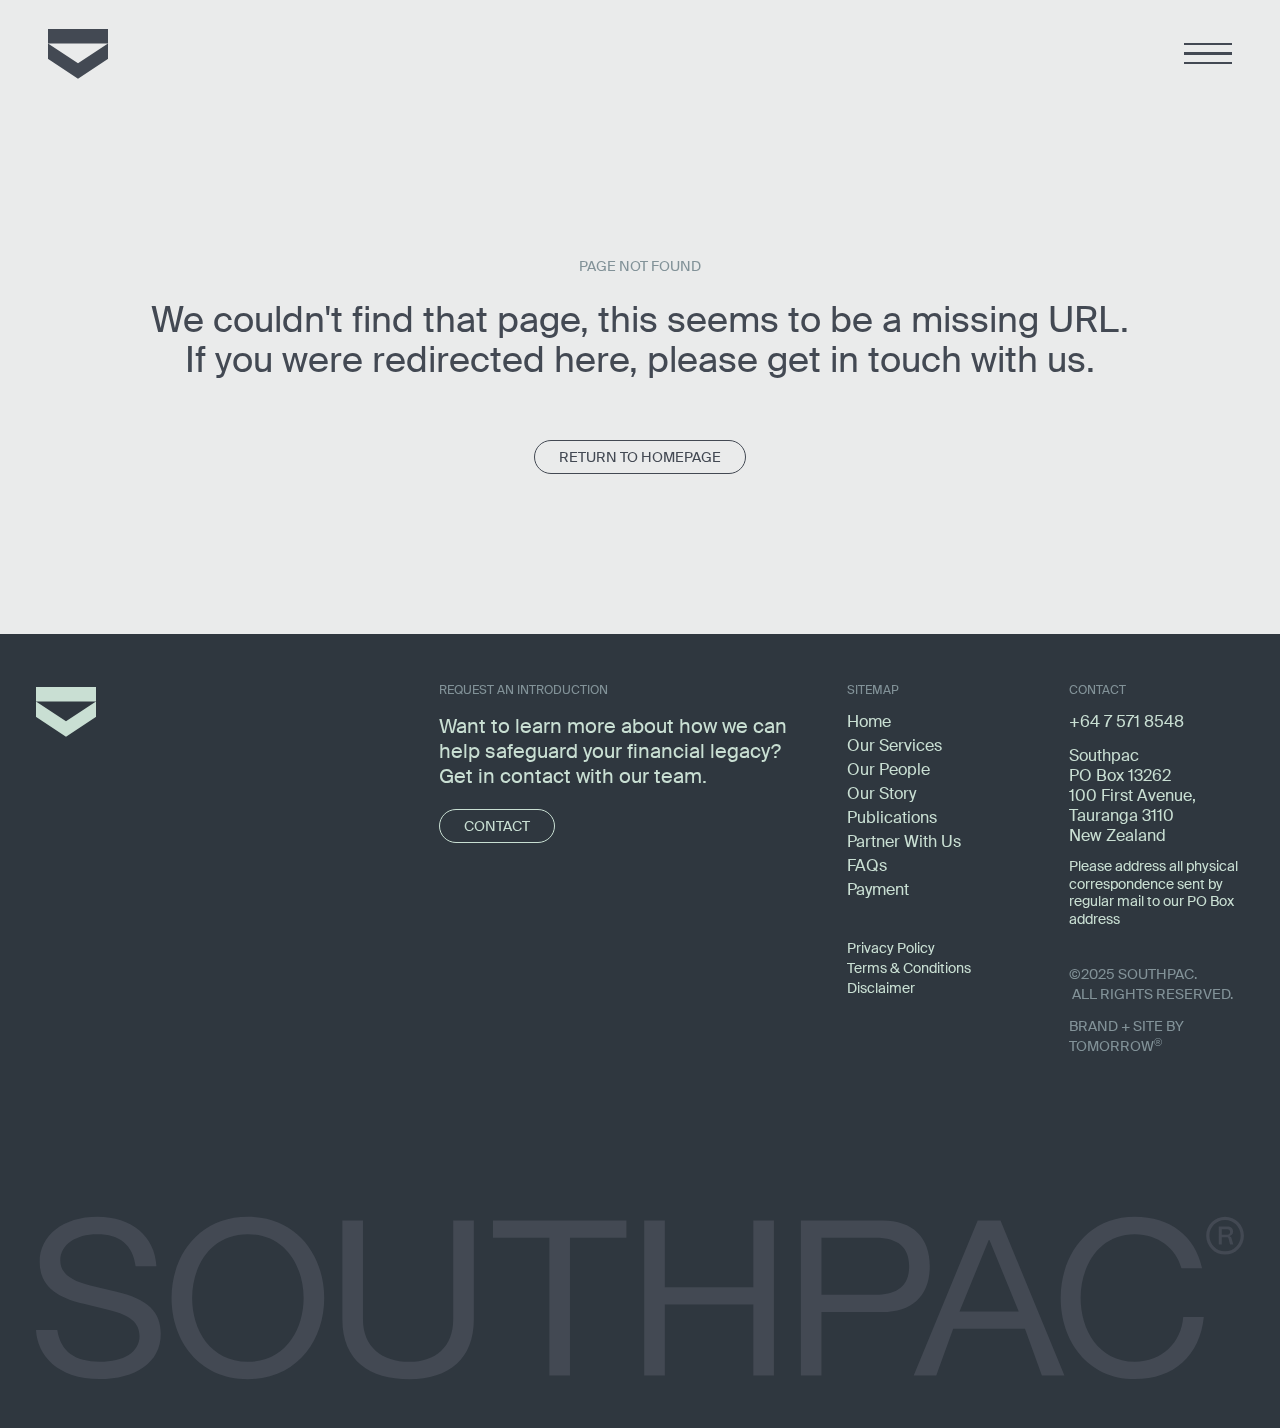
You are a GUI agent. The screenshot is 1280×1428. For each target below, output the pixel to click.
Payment (878, 889)
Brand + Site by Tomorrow (1126, 1036)
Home (869, 721)
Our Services (894, 745)
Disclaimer (881, 988)
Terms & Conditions (909, 968)
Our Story (881, 793)
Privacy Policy (891, 948)
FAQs (867, 865)
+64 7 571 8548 (1126, 721)
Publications (892, 817)
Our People (888, 769)
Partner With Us (904, 841)
